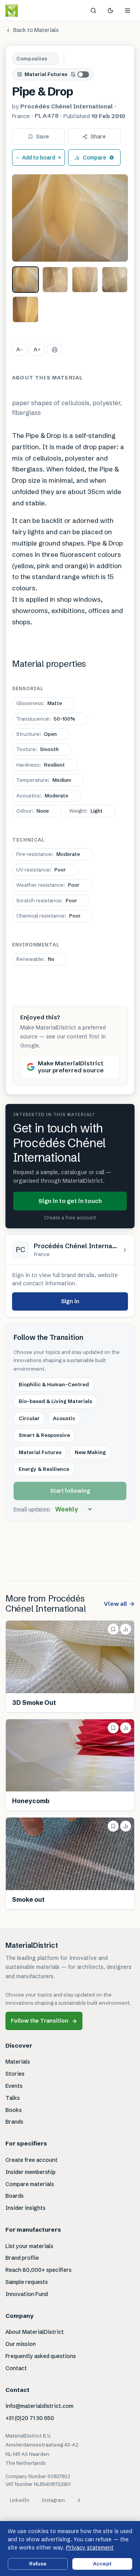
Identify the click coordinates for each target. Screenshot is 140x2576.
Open (37, 734)
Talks (13, 2098)
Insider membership (31, 2172)
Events (14, 2086)
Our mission (21, 2344)
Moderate (42, 795)
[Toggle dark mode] (110, 11)
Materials (18, 2062)
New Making (90, 1452)
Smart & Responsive (44, 1435)
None (33, 811)
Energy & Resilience (44, 1469)
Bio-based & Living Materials (55, 1401)
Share (98, 136)
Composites (32, 58)
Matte (39, 703)
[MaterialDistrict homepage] (29, 11)
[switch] (80, 74)
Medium (44, 780)
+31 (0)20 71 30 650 (30, 2418)
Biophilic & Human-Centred (54, 1384)
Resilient (41, 765)
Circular (29, 1418)
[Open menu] (128, 11)
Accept (102, 2564)
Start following (70, 1491)
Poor (41, 870)
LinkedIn (19, 2500)
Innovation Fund (27, 2294)
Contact (16, 2368)
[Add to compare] (126, 1629)
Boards (15, 2196)
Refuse (38, 2564)
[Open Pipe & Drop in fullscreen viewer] (70, 218)
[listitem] (25, 280)
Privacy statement (90, 2548)
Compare (94, 158)
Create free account (31, 2160)
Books (14, 2110)
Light (86, 811)
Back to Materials (36, 30)
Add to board (39, 158)
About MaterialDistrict (35, 2332)
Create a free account (70, 1217)
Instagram (53, 2500)
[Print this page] (55, 350)
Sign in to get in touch (70, 1201)
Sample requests (27, 2282)
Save (43, 136)
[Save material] (113, 1629)
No (35, 959)
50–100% (46, 719)
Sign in (70, 1301)
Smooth (38, 749)
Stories (15, 2074)
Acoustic (64, 1418)
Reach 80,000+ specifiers (38, 2270)
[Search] (93, 11)
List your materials (29, 2246)
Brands (14, 2122)
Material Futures (46, 74)
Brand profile (22, 2258)
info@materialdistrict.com (39, 2406)
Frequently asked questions (41, 2356)
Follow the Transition (44, 2021)
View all (119, 1604)
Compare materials (30, 2184)
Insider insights (25, 2208)
